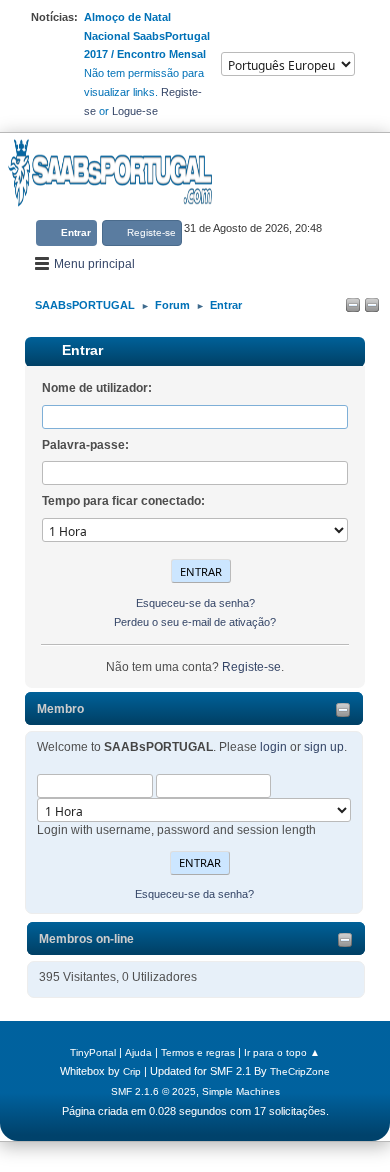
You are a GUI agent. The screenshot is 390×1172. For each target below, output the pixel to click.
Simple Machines (241, 1091)
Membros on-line (86, 939)
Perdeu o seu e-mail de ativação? (195, 622)
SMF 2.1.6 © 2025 (153, 1091)
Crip (132, 1071)
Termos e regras (198, 1052)
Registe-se (251, 667)
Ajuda (138, 1052)
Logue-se (135, 111)
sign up (324, 747)
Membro (60, 709)
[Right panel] (372, 306)
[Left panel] (353, 306)
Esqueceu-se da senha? (194, 894)
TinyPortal (93, 1052)
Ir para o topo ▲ (282, 1052)
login (273, 747)
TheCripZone (300, 1071)
